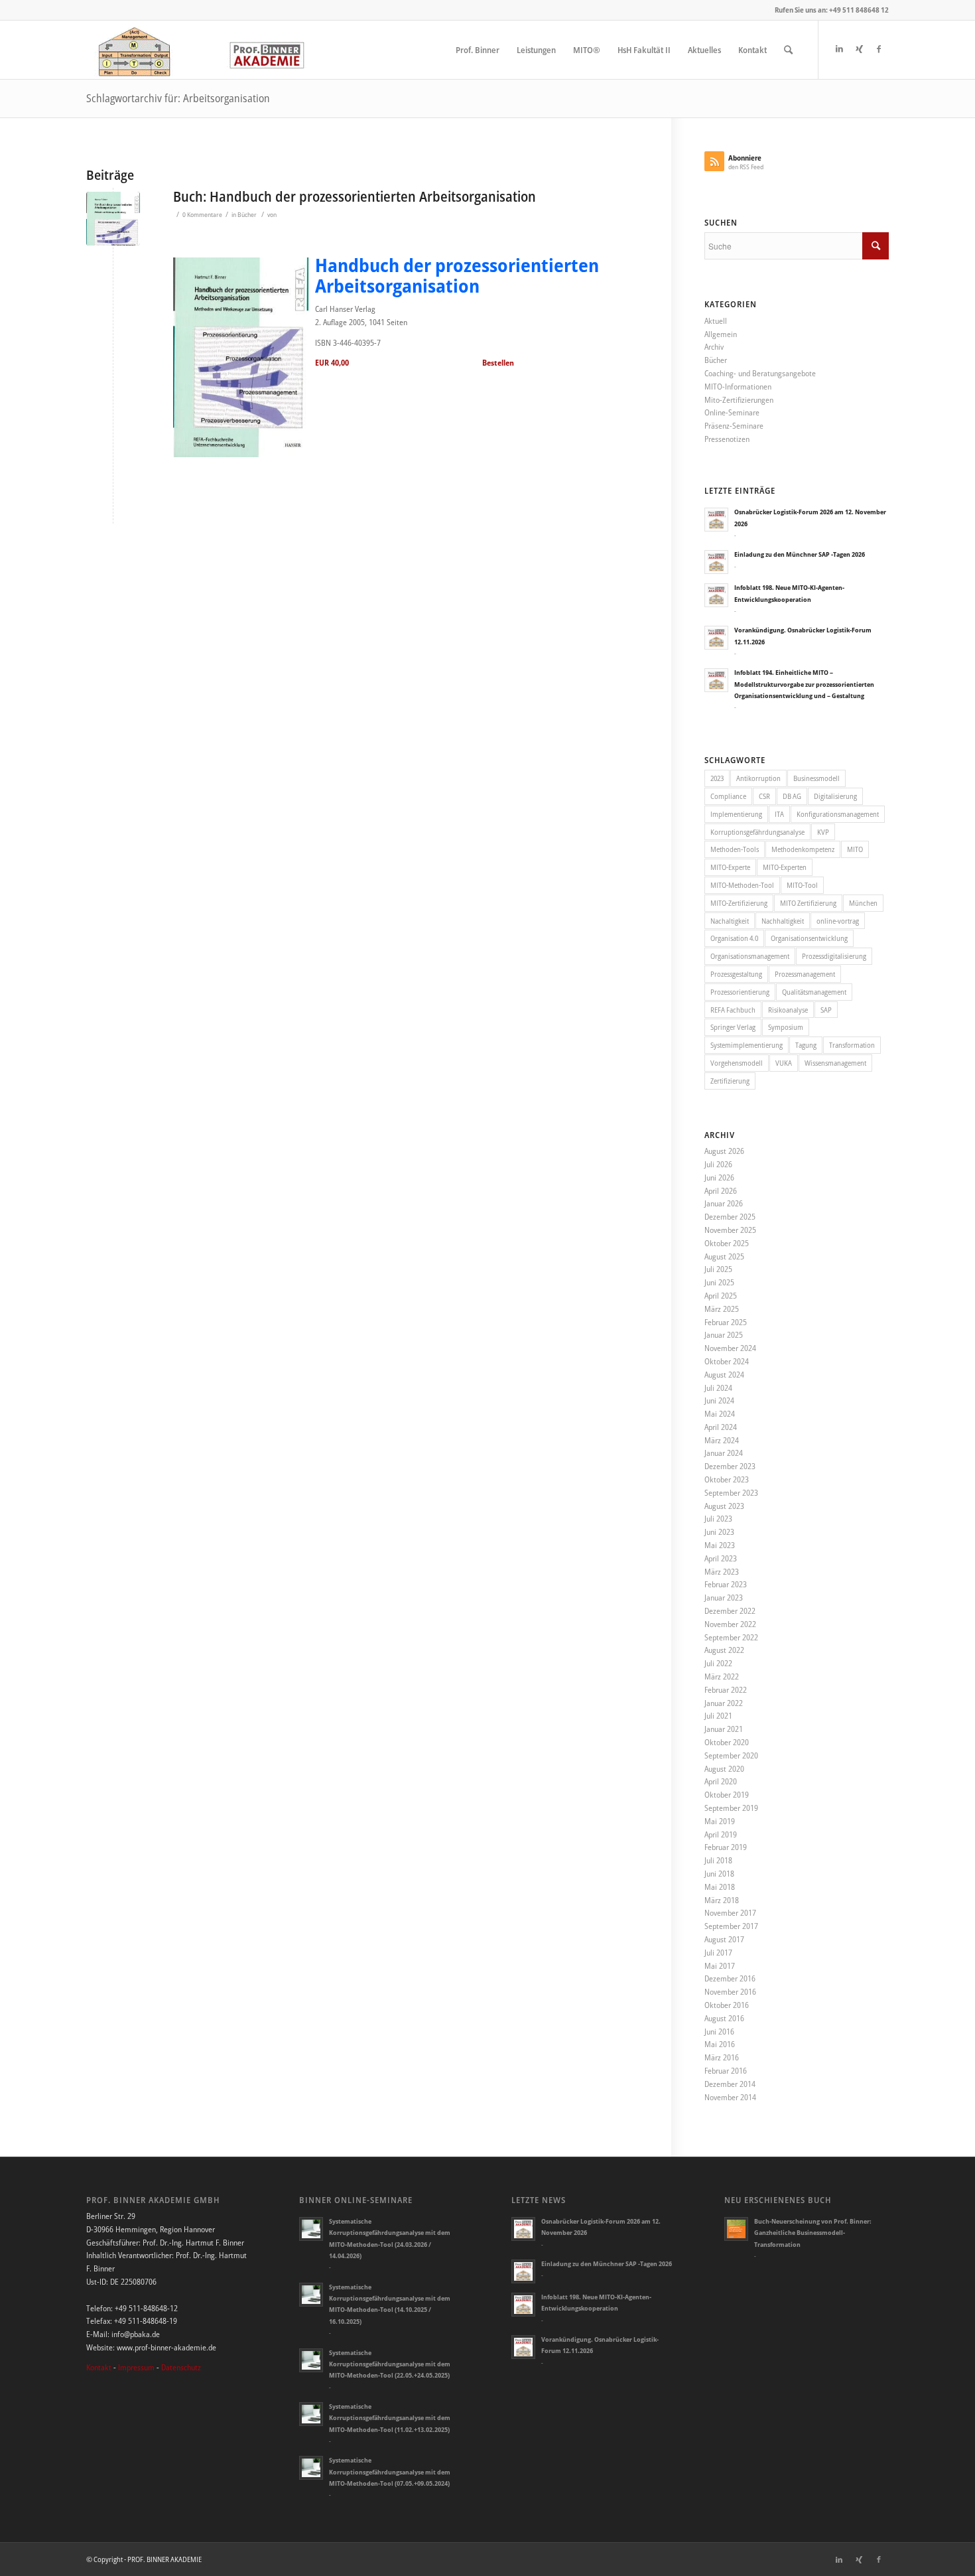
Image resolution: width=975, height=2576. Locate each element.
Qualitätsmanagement (814, 992)
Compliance (728, 796)
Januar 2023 (724, 1598)
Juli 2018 (718, 1860)
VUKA (784, 1063)
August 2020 (724, 1769)
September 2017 (731, 1926)
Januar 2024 (724, 1453)
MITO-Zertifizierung (739, 903)
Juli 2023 (718, 1519)
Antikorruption (758, 778)
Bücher (247, 215)
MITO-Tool (802, 885)
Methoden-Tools (735, 849)
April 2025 (721, 1296)
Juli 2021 (718, 1716)
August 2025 (724, 1256)
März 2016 (722, 2057)
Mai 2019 (720, 1821)
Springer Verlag (733, 1027)
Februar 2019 (726, 1847)
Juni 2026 (719, 1178)
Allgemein (721, 334)
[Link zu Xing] (859, 49)
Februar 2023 (726, 1584)
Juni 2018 (719, 1874)
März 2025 (722, 1309)
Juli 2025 (718, 1269)
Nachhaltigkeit (783, 921)
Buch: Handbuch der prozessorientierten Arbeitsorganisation (355, 196)
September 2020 (731, 1755)
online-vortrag (838, 921)
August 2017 (724, 1939)
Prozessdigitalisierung (834, 956)
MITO (855, 849)
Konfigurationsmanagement (838, 814)
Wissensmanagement (835, 1063)
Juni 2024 (719, 1400)
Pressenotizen (727, 439)
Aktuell (716, 321)
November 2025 (730, 1230)
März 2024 (722, 1440)
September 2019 (731, 1808)
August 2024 (724, 1375)
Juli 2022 (718, 1663)
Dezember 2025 (730, 1217)
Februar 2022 (726, 1690)
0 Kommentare (202, 215)
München (863, 903)
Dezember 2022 (730, 1611)
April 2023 (721, 1558)
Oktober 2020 (727, 1742)
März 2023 (722, 1572)
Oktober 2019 (727, 1795)
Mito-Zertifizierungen (739, 400)
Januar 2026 (724, 1203)
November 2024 (730, 1348)
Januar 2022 (724, 1703)
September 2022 (731, 1637)
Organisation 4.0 (734, 938)
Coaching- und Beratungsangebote (760, 373)
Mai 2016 (720, 2044)
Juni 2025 (719, 1282)
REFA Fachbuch (733, 1010)
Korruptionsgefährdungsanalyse (757, 832)
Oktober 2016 (727, 2005)
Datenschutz (181, 2367)
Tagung (806, 1045)
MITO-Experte (730, 867)
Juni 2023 (719, 1532)
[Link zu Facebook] (879, 49)
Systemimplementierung (747, 1045)
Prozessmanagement (805, 974)
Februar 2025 (726, 1322)
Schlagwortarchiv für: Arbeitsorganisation (178, 98)
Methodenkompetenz (803, 849)
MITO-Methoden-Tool (742, 885)
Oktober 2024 (727, 1361)
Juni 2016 (719, 2032)
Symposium (786, 1027)
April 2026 (721, 1191)
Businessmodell (816, 778)
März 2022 (722, 1677)
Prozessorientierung (740, 992)
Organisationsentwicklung (809, 938)
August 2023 (724, 1506)
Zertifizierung (730, 1081)
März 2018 (722, 1900)
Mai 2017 (720, 1966)
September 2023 (731, 1493)
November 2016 (730, 1992)
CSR (764, 796)
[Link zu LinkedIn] (839, 49)
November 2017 (730, 1913)
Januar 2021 (724, 1729)
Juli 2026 (718, 1164)
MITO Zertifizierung (808, 903)
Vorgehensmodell (737, 1063)
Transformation (852, 1045)
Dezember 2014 (730, 2084)
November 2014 (730, 2097)
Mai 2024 (720, 1414)
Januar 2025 (724, 1335)
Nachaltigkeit (730, 921)
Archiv (714, 347)
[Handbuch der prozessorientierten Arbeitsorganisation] (113, 219)
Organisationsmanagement (750, 956)
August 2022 (724, 1650)
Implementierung (736, 814)
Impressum (136, 2367)
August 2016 (724, 2018)
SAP (826, 1010)
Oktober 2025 (727, 1243)
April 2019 (721, 1834)
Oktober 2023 (727, 1479)
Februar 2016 (726, 2071)
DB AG (792, 796)
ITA (779, 814)
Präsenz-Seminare (734, 426)
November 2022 (730, 1624)
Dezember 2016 (730, 1978)
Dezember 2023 (730, 1466)
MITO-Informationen (738, 387)
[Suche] (788, 50)
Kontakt (99, 2367)
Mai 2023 (720, 1545)
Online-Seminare (732, 412)
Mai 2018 (720, 1887)
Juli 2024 (718, 1388)
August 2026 (724, 1151)
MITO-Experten (785, 867)
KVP (823, 832)
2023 (717, 778)
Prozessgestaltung (736, 974)
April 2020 (721, 1781)
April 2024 (721, 1427)
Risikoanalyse (788, 1010)
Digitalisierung (835, 796)
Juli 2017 (718, 1953)
